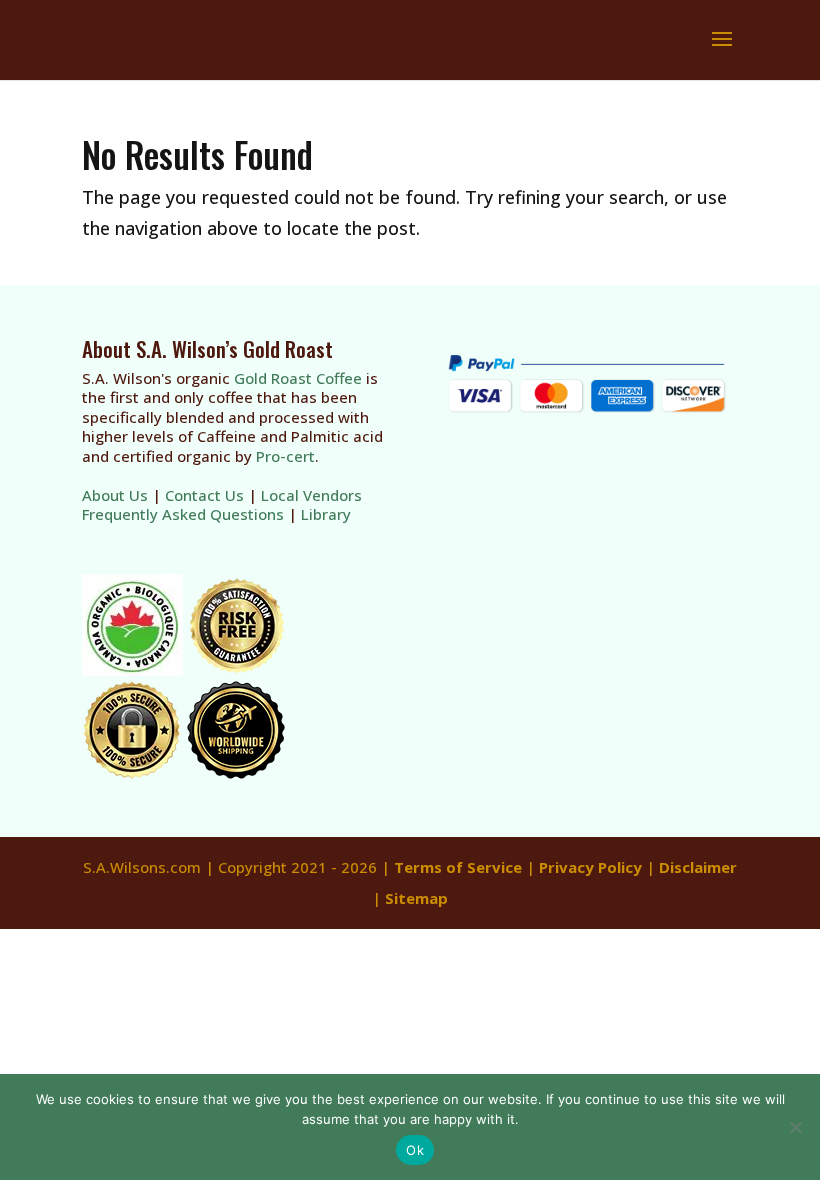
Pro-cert (285, 456)
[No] (795, 1127)
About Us (115, 495)
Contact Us (204, 495)
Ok (415, 1150)
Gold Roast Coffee (298, 378)
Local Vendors (311, 495)
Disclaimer (698, 867)
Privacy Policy (590, 867)
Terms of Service (458, 867)
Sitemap (416, 898)
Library (326, 514)
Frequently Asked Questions (183, 514)
